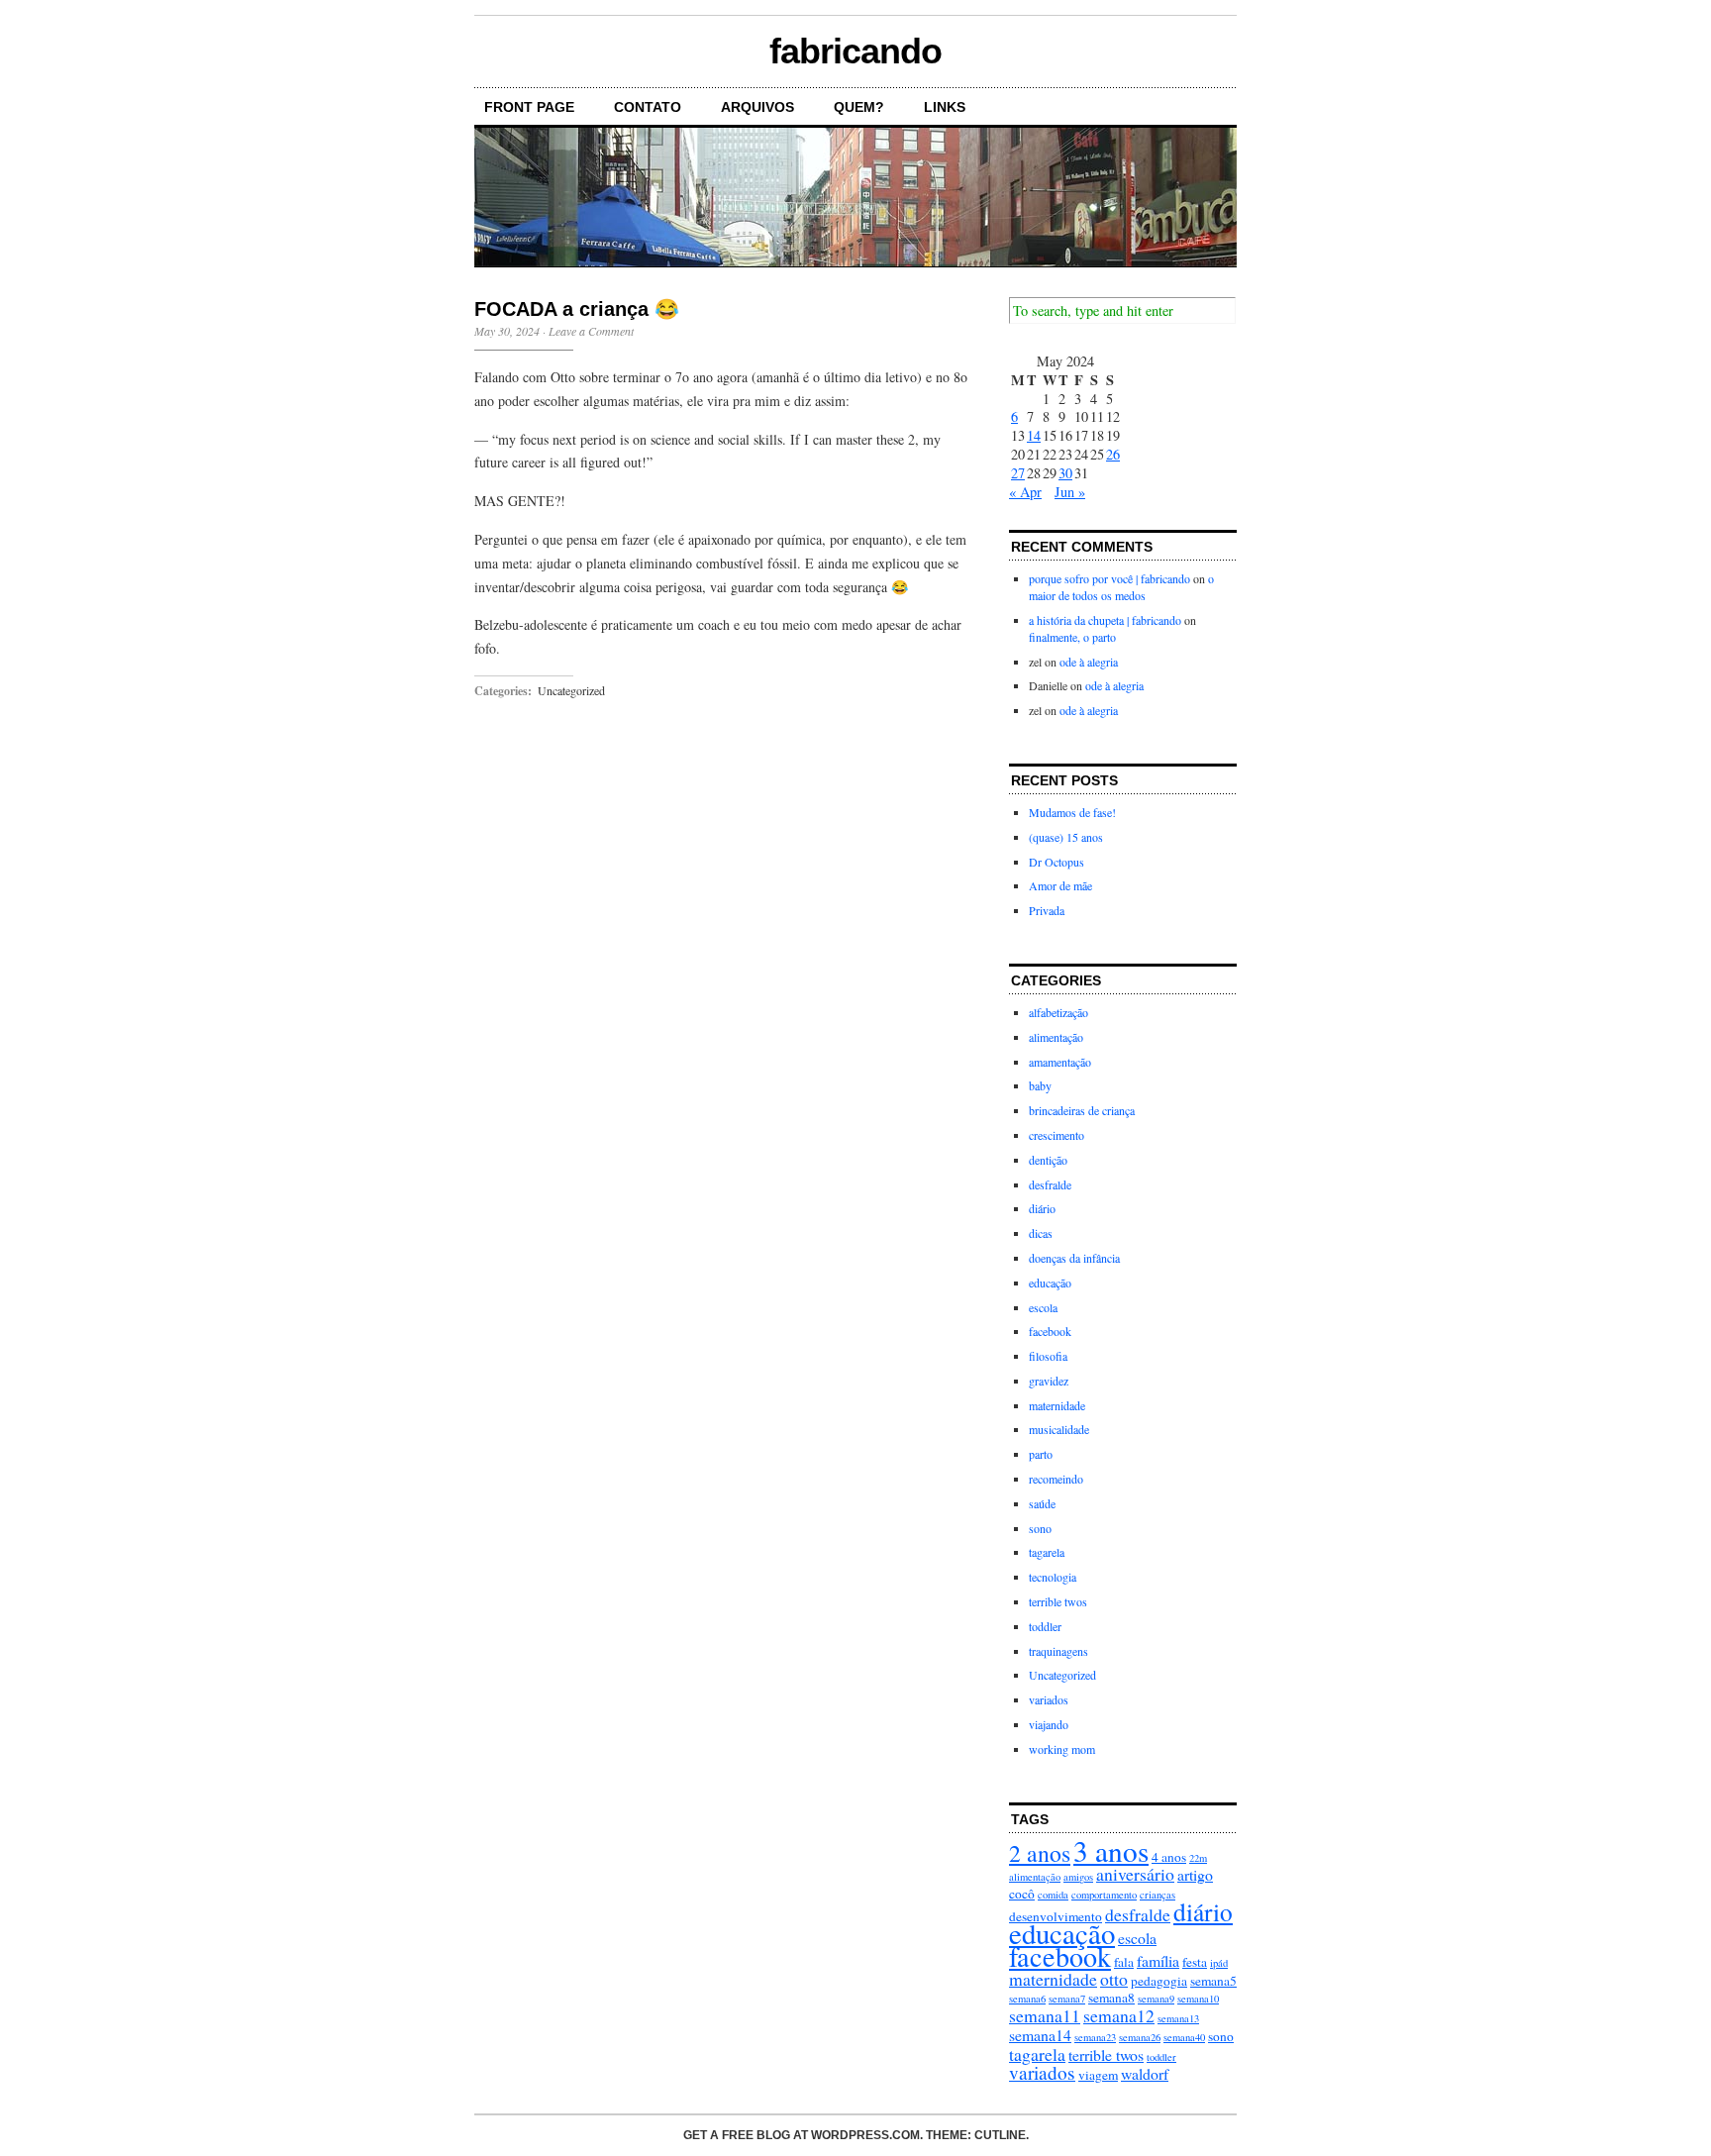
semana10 (1198, 1999)
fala (1124, 1962)
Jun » (1070, 492)
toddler (1045, 1626)
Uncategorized (571, 690)
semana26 (1140, 2037)
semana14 (1040, 2035)
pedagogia (1159, 1981)
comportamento (1104, 1895)
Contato (648, 107)
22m (1198, 1858)
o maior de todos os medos (1121, 587)
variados (1049, 1699)
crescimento (1057, 1135)
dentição (1048, 1160)
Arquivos (757, 107)
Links (945, 107)
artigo (1195, 1874)
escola (1043, 1307)
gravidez (1049, 1381)
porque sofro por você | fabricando (1109, 578)
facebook (1050, 1331)
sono (1040, 1528)
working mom (1062, 1749)
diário (1042, 1208)
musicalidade (1059, 1429)
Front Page (529, 107)
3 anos (1111, 1850)
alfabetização (1058, 1012)
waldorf (1145, 2073)
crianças (1157, 1895)
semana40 (1184, 2037)
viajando (1049, 1724)
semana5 (1213, 1981)
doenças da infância (1074, 1258)
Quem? (859, 107)
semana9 (1156, 1999)
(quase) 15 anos (1066, 837)
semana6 (1027, 1999)
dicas (1041, 1233)
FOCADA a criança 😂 (577, 309)
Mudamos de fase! (1072, 812)
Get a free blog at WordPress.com (802, 2135)
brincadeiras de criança (1082, 1110)
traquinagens (1058, 1651)
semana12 (1119, 2015)
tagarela (1047, 1552)
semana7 (1067, 1999)
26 (1113, 454)
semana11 (1045, 2015)
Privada (1047, 910)
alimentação (1056, 1037)
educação (1050, 1283)
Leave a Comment (591, 331)
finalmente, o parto (1072, 637)
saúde (1042, 1503)
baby (1040, 1085)
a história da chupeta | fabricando (1105, 620)
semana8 (1111, 1998)
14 (1034, 435)
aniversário (1135, 1874)
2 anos (1040, 1853)
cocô (1022, 1894)
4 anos (1169, 1857)
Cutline (1000, 2135)
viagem (1098, 2075)
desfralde (1050, 1184)
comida (1053, 1895)
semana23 (1095, 2037)
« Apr (1025, 492)
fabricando (855, 51)
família (1158, 1960)
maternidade (1057, 1405)
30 (1065, 473)
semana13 (1178, 2018)
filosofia (1048, 1356)
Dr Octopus (1057, 862)
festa (1195, 1962)
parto (1041, 1454)
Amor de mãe (1060, 885)
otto (1114, 1979)
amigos (1078, 1877)
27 (1018, 473)
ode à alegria (1089, 662)
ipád (1219, 1963)
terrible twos (1058, 1601)
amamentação (1060, 1062)
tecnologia (1053, 1577)
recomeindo (1056, 1479)
